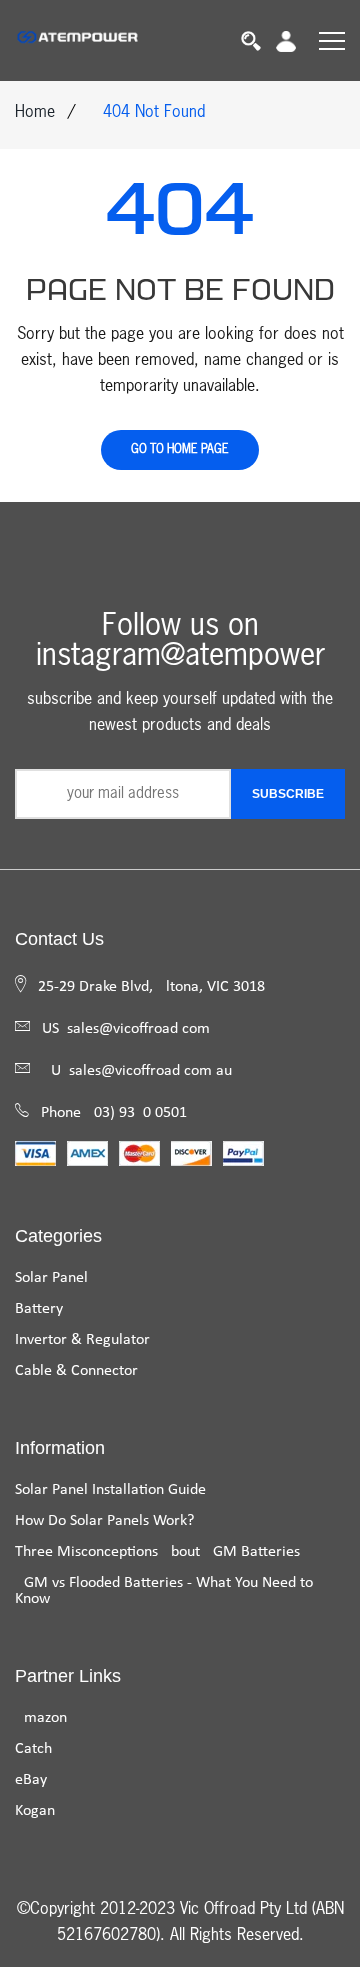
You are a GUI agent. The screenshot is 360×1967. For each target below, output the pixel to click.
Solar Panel (51, 1278)
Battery (39, 1309)
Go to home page (180, 450)
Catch (33, 1749)
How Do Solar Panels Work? (104, 1521)
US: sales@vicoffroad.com (126, 1029)
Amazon (41, 1718)
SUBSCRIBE (288, 794)
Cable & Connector (76, 1371)
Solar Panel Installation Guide (110, 1490)
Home (35, 113)
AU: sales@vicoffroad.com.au (137, 1071)
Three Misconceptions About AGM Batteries (157, 1552)
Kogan (35, 1811)
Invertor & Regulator (82, 1340)
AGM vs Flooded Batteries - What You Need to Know (164, 1591)
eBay (31, 1780)
